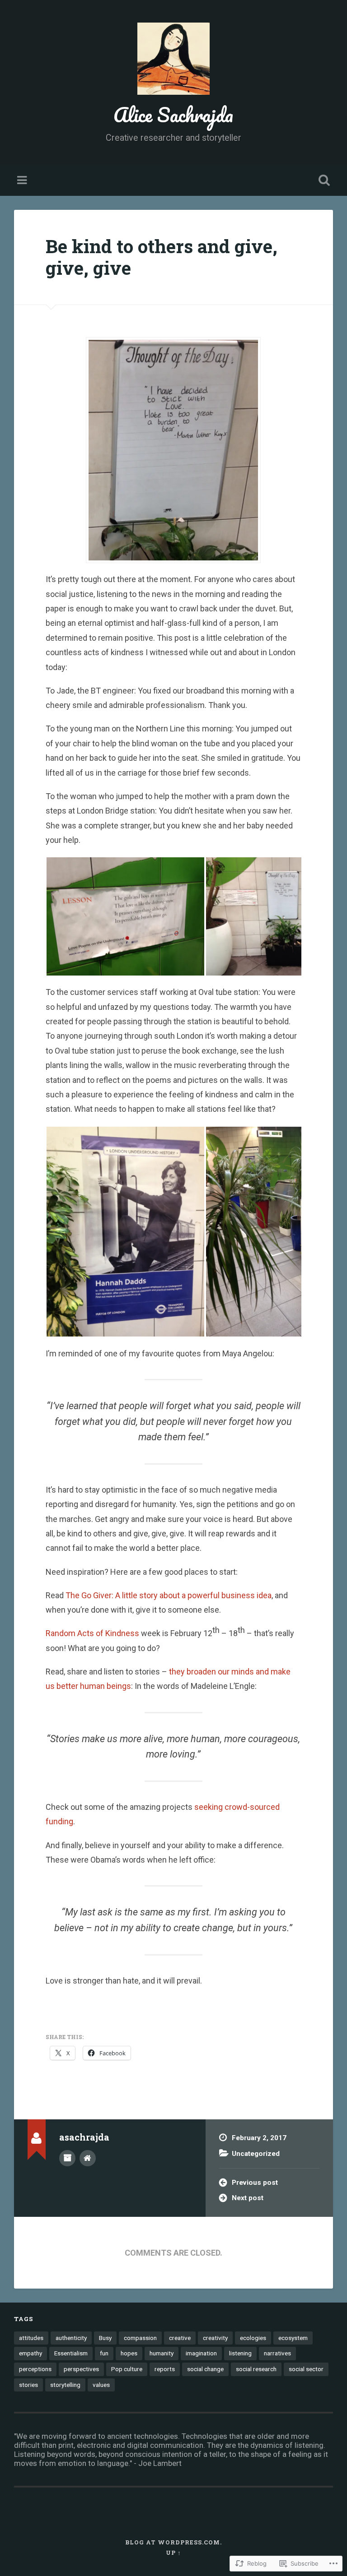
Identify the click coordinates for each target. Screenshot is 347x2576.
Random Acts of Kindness (92, 1633)
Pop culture (127, 2369)
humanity (162, 2353)
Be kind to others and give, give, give (162, 257)
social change (205, 2369)
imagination (201, 2353)
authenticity (71, 2338)
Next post (248, 2198)
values (101, 2385)
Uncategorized (256, 2154)
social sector (306, 2369)
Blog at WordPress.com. (173, 2542)
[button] (125, 916)
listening (240, 2353)
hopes (129, 2353)
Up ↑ (173, 2553)
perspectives (81, 2369)
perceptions (35, 2369)
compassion (140, 2338)
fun (104, 2353)
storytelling (65, 2385)
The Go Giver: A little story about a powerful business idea (169, 1595)
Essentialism (71, 2353)
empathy (30, 2353)
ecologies (253, 2338)
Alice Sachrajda (173, 114)
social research (256, 2369)
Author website (88, 2158)
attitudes (31, 2338)
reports (165, 2369)
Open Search (323, 180)
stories (28, 2385)
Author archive (67, 2158)
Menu (23, 180)
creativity (215, 2338)
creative (180, 2338)
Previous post (255, 2183)
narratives (277, 2353)
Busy (105, 2338)
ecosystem (293, 2338)
